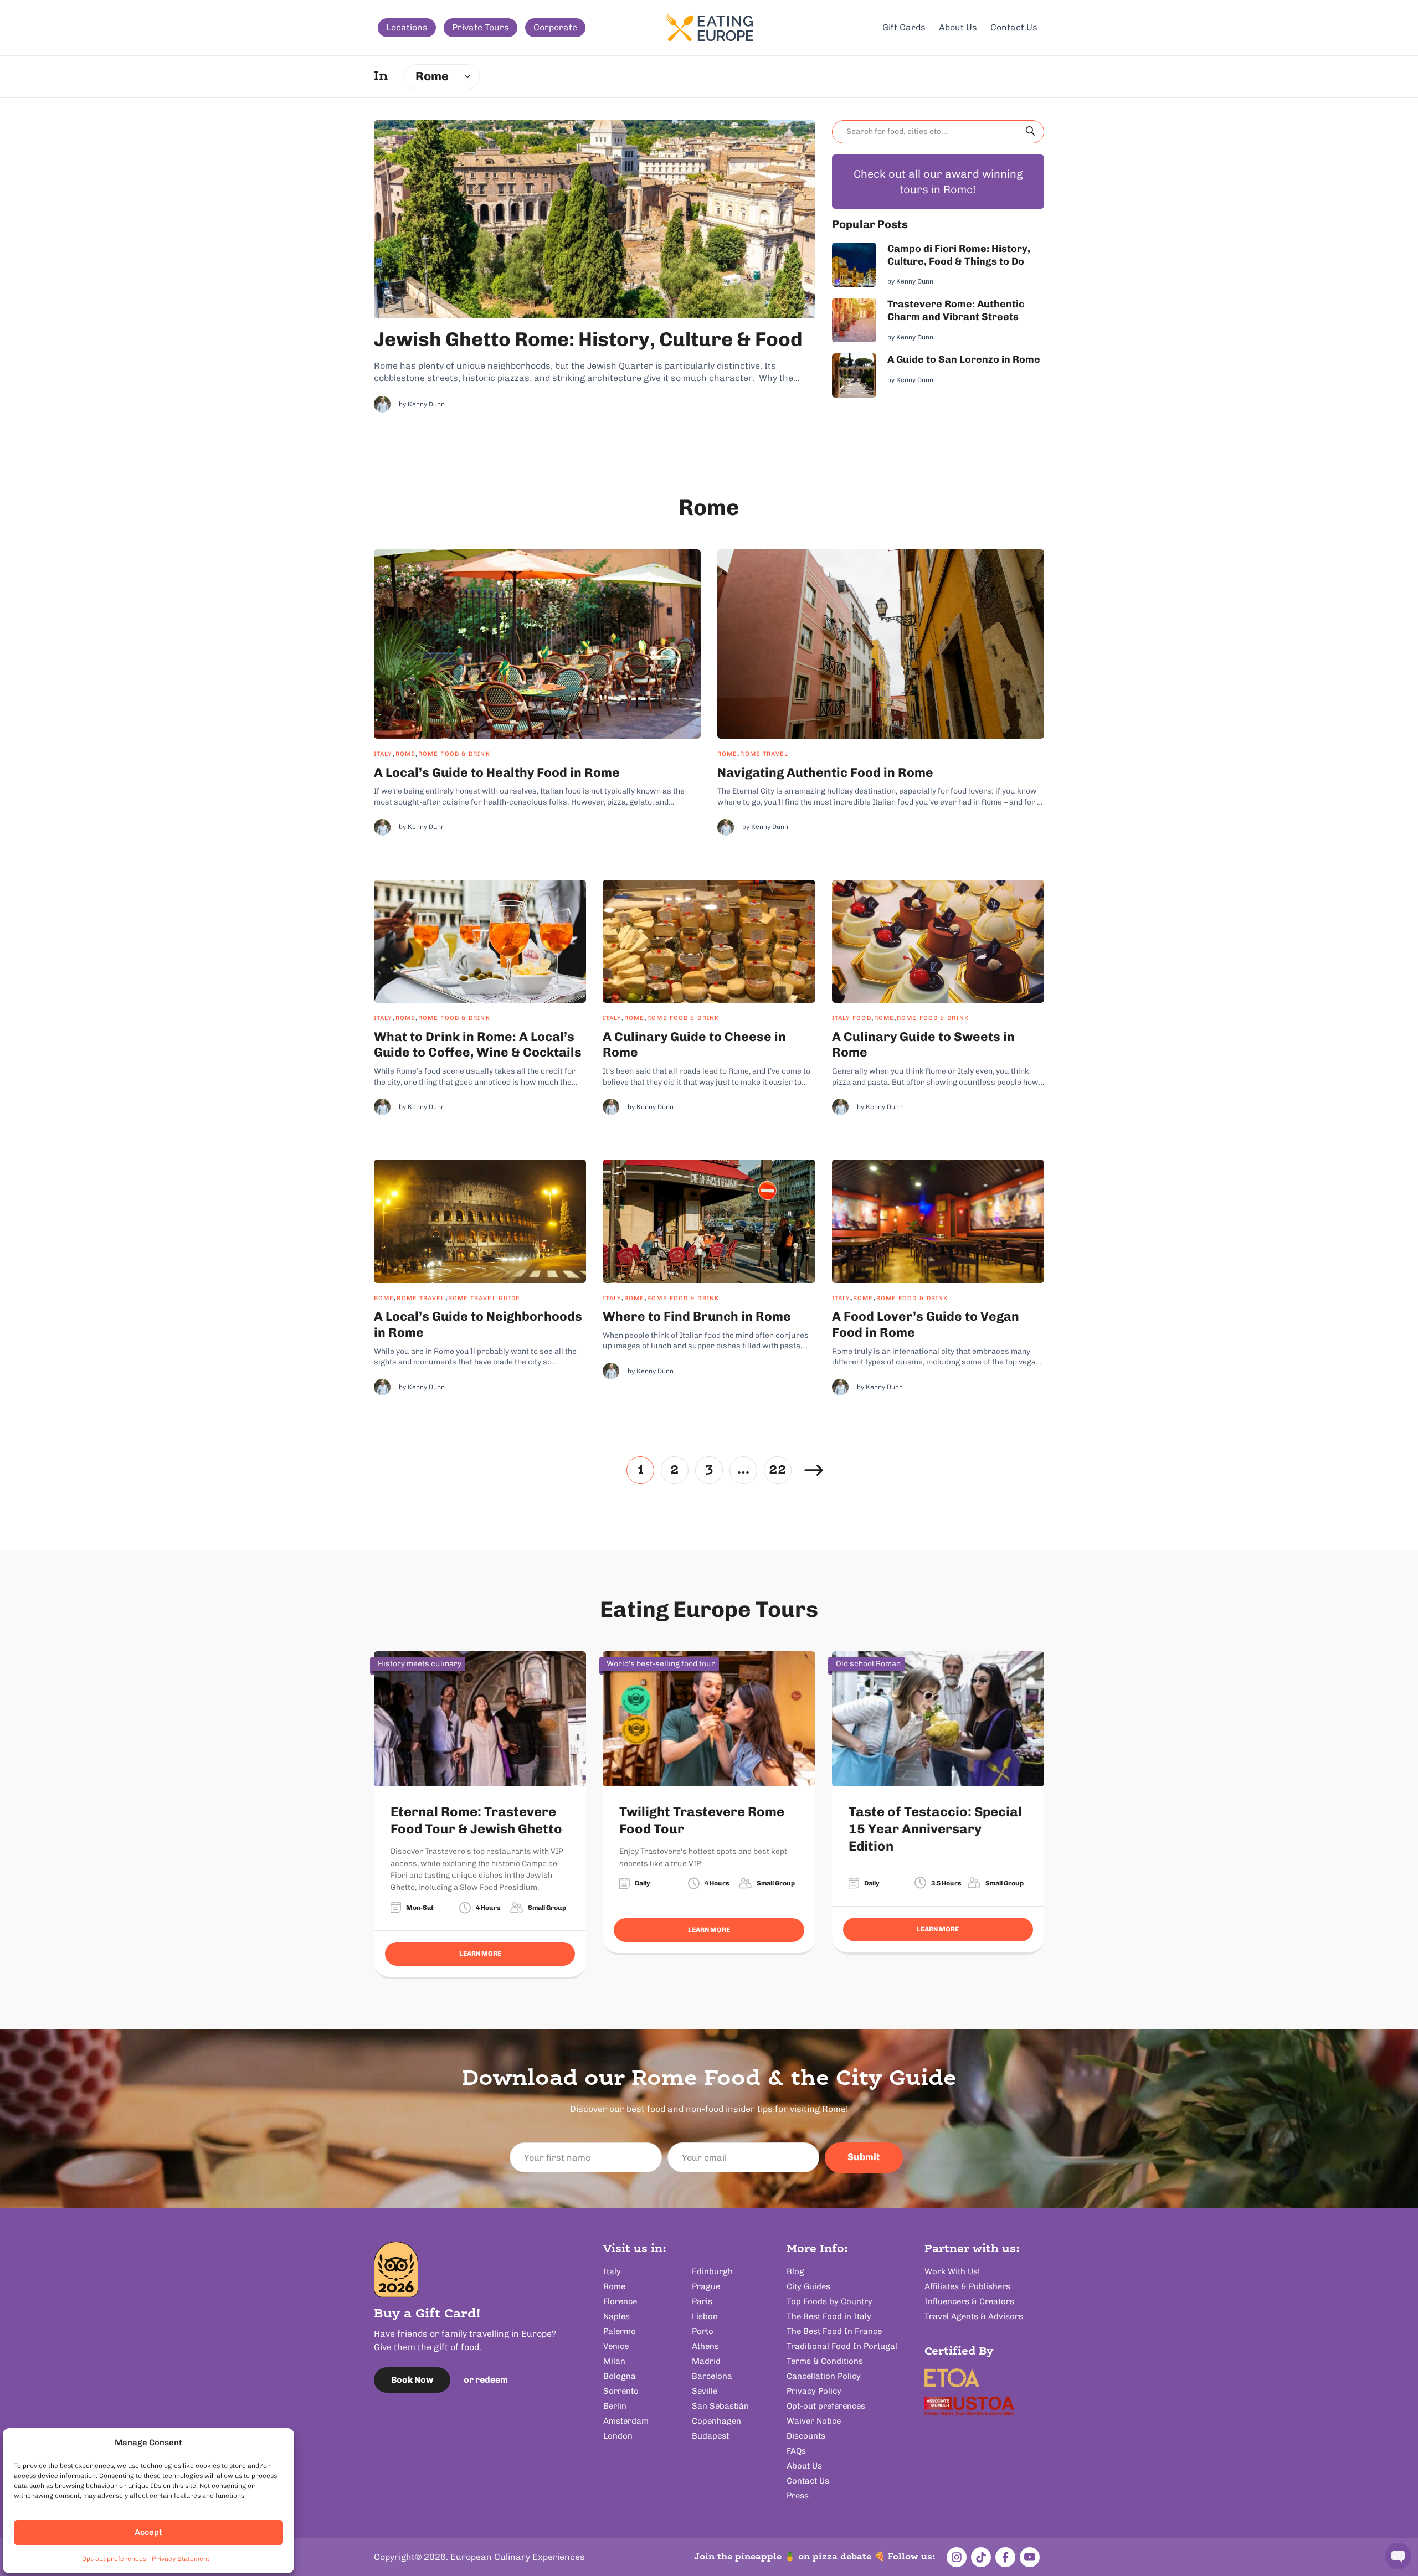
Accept (148, 2532)
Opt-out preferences (114, 2559)
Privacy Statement (181, 2559)
